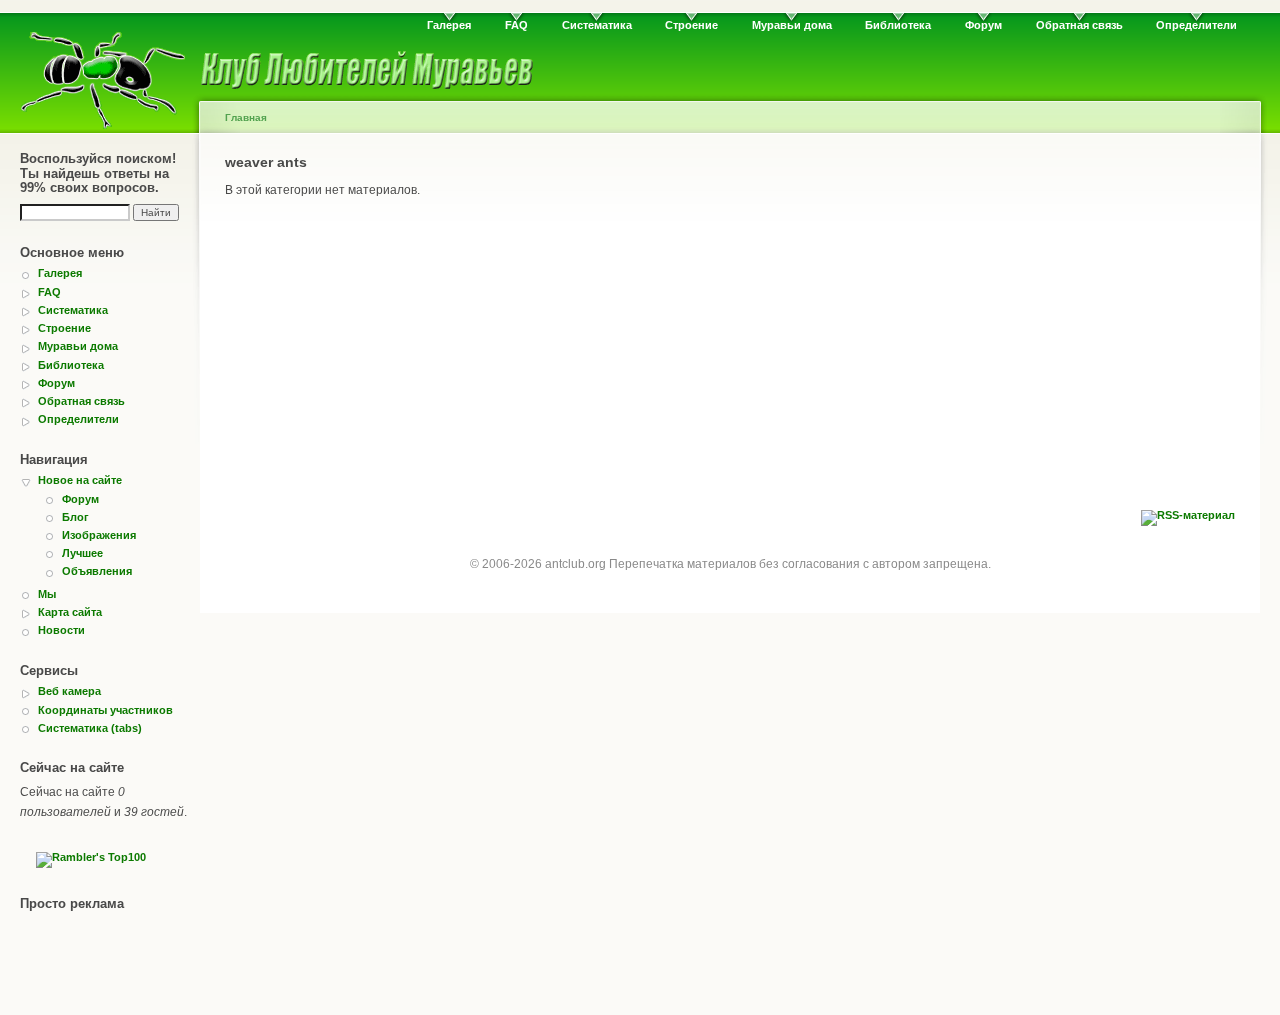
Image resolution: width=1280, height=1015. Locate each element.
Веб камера (69, 691)
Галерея (449, 25)
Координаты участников (105, 710)
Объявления (97, 571)
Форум (983, 25)
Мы (47, 594)
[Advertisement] (730, 360)
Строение (691, 25)
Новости (61, 630)
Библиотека (898, 25)
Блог (75, 517)
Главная (246, 117)
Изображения (99, 535)
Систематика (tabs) (90, 728)
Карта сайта (70, 612)
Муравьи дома (792, 25)
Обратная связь (1079, 25)
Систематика (597, 25)
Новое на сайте (80, 480)
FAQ (516, 25)
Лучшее (82, 553)
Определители (1196, 25)
